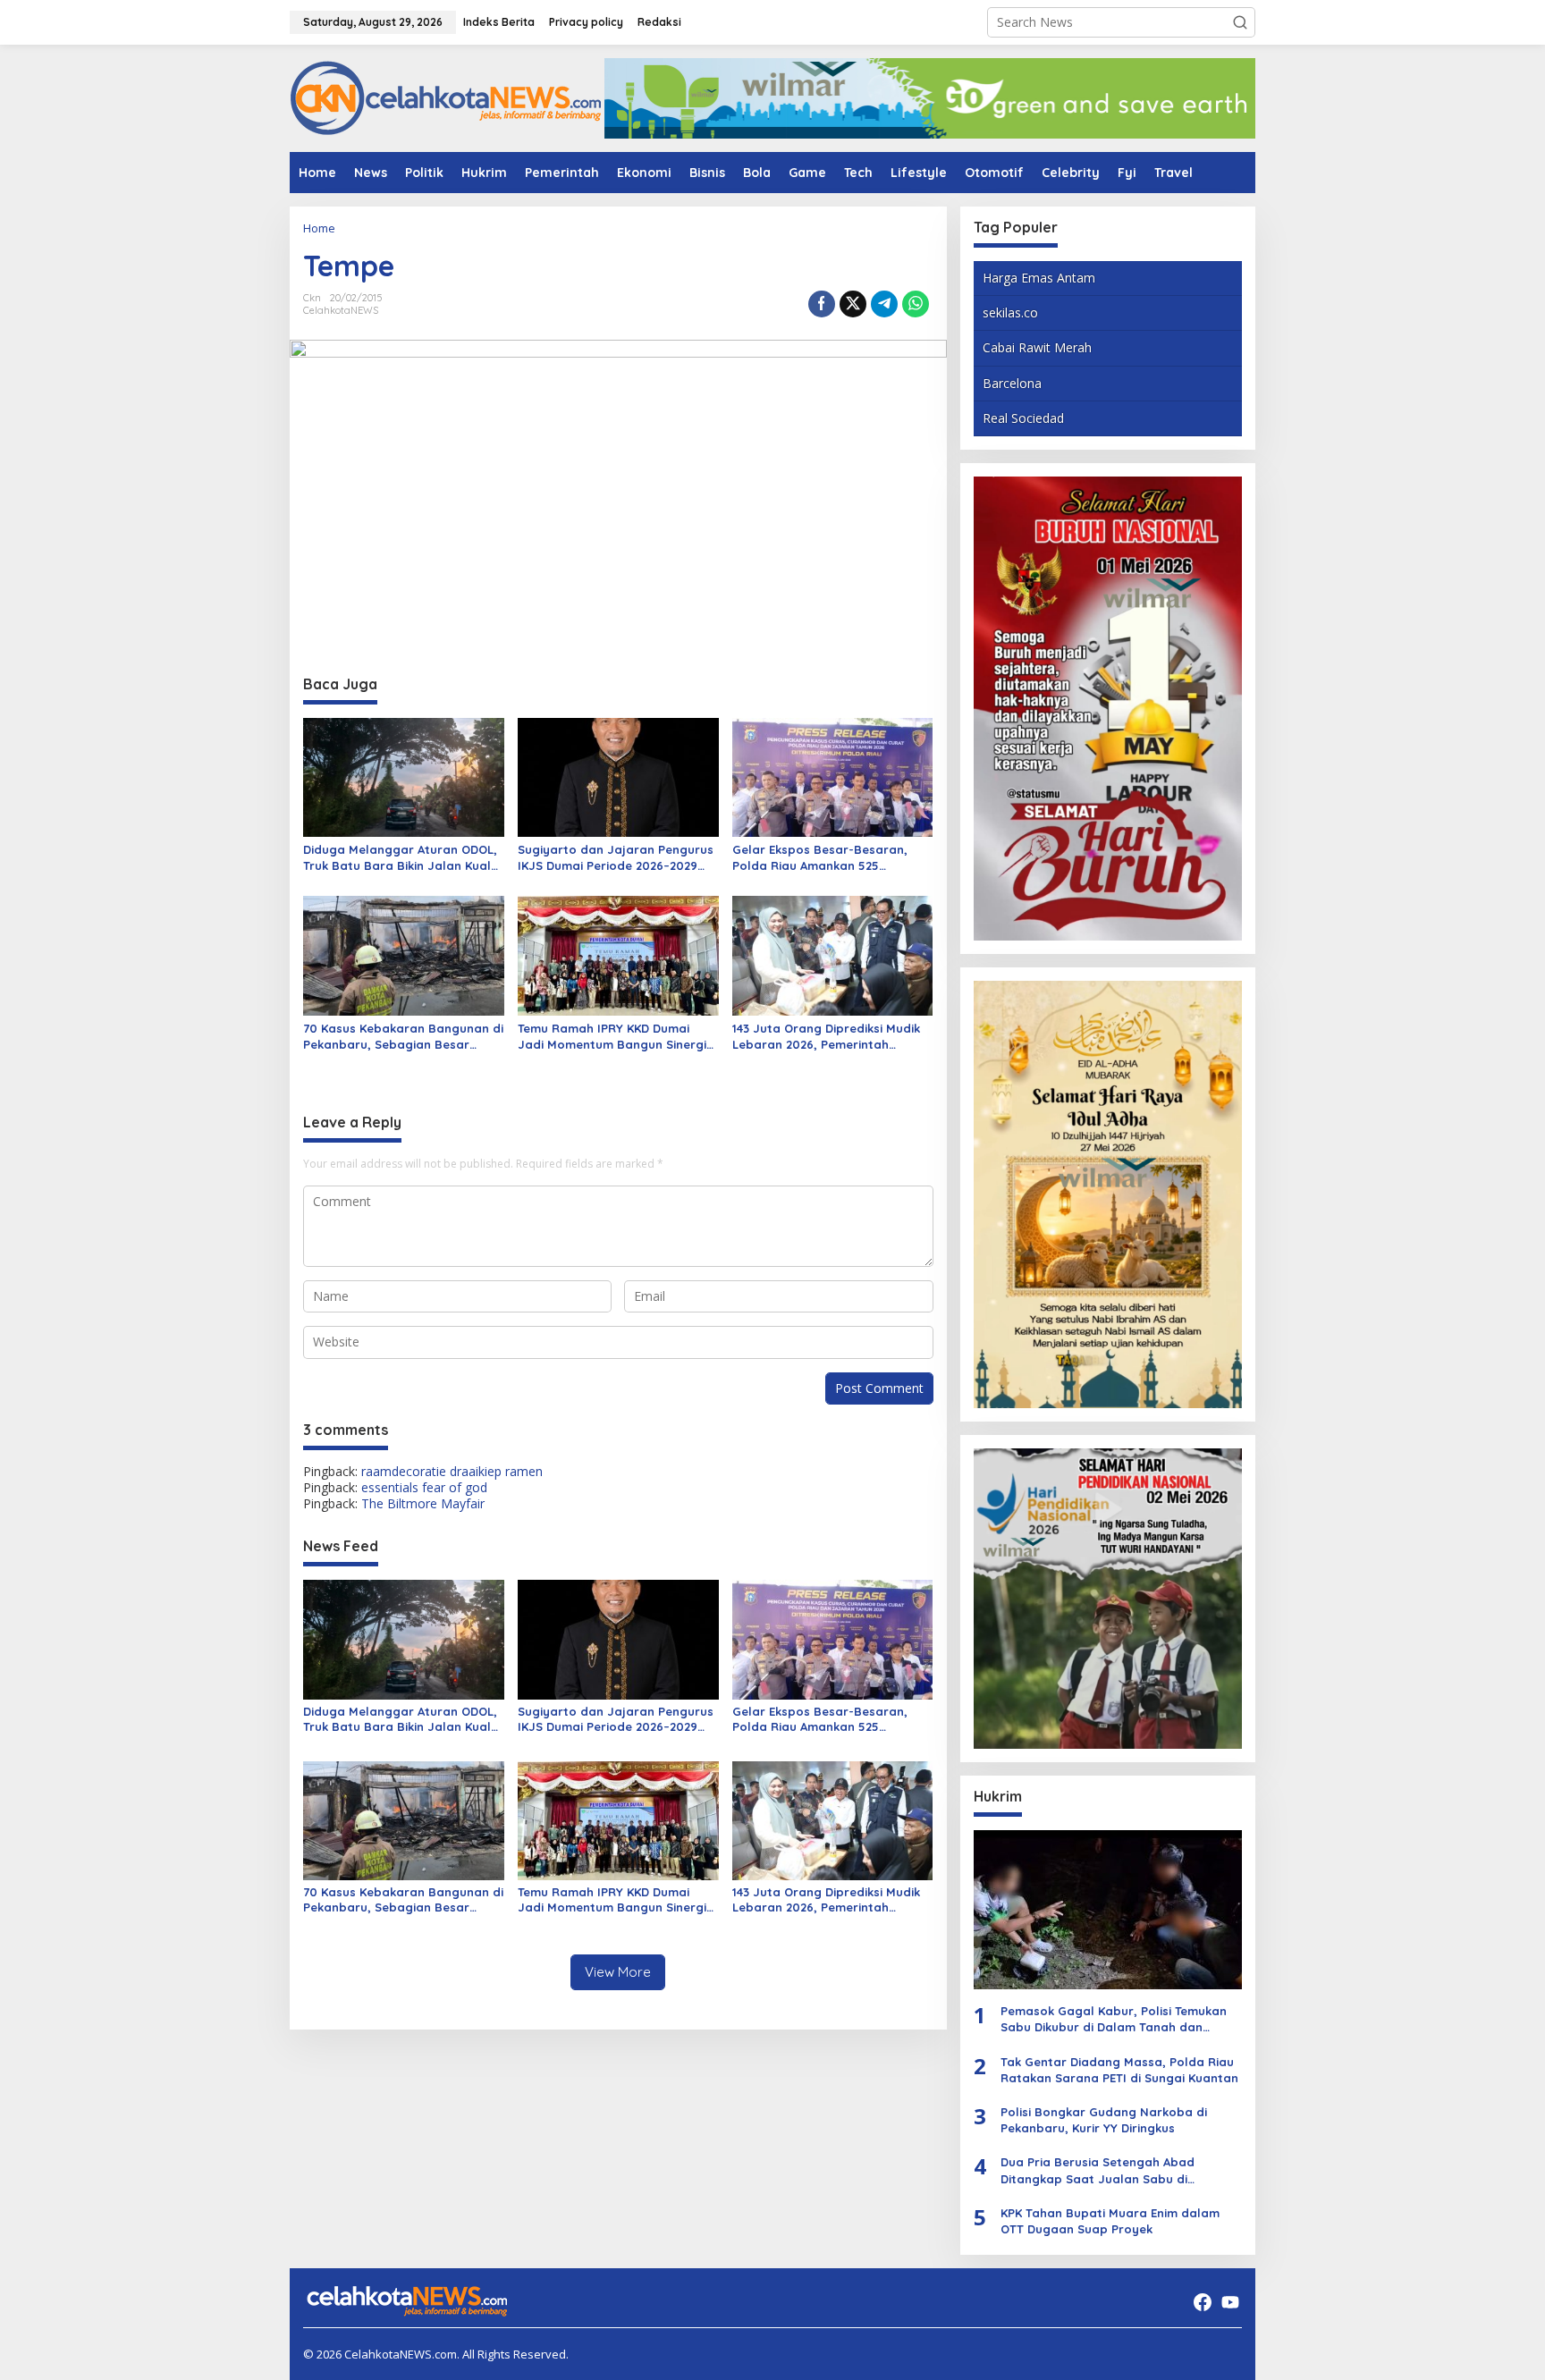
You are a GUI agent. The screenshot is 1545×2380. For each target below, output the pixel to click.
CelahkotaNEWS (341, 310)
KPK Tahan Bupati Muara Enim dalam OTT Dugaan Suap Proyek (1110, 2221)
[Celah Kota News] (446, 97)
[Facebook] (1203, 2302)
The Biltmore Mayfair (423, 1503)
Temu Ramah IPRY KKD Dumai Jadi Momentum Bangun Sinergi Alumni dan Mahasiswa (612, 1037)
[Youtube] (1230, 2302)
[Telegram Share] (884, 304)
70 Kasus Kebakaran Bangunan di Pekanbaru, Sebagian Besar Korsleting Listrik (403, 1037)
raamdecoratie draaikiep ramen (452, 1471)
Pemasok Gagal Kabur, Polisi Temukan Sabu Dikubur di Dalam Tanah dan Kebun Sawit (1114, 2019)
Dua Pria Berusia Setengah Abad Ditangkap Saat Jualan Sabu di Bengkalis (1098, 2170)
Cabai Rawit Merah (1037, 347)
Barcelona (1012, 383)
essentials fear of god (424, 1487)
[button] (1240, 22)
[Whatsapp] (916, 304)
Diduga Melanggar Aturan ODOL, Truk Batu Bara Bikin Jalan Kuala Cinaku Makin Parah (401, 858)
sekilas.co (1010, 312)
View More (618, 1972)
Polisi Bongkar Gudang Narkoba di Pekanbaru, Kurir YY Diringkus (1104, 2120)
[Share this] (822, 304)
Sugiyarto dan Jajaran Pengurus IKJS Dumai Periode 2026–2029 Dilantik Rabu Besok (616, 858)
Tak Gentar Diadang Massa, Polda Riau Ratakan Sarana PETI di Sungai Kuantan (1119, 2070)
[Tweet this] (853, 304)
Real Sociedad (1023, 418)
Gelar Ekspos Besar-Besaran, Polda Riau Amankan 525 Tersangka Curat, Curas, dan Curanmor (820, 858)
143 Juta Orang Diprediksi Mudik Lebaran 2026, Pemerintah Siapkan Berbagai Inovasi (826, 1037)
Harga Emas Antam (1039, 278)
